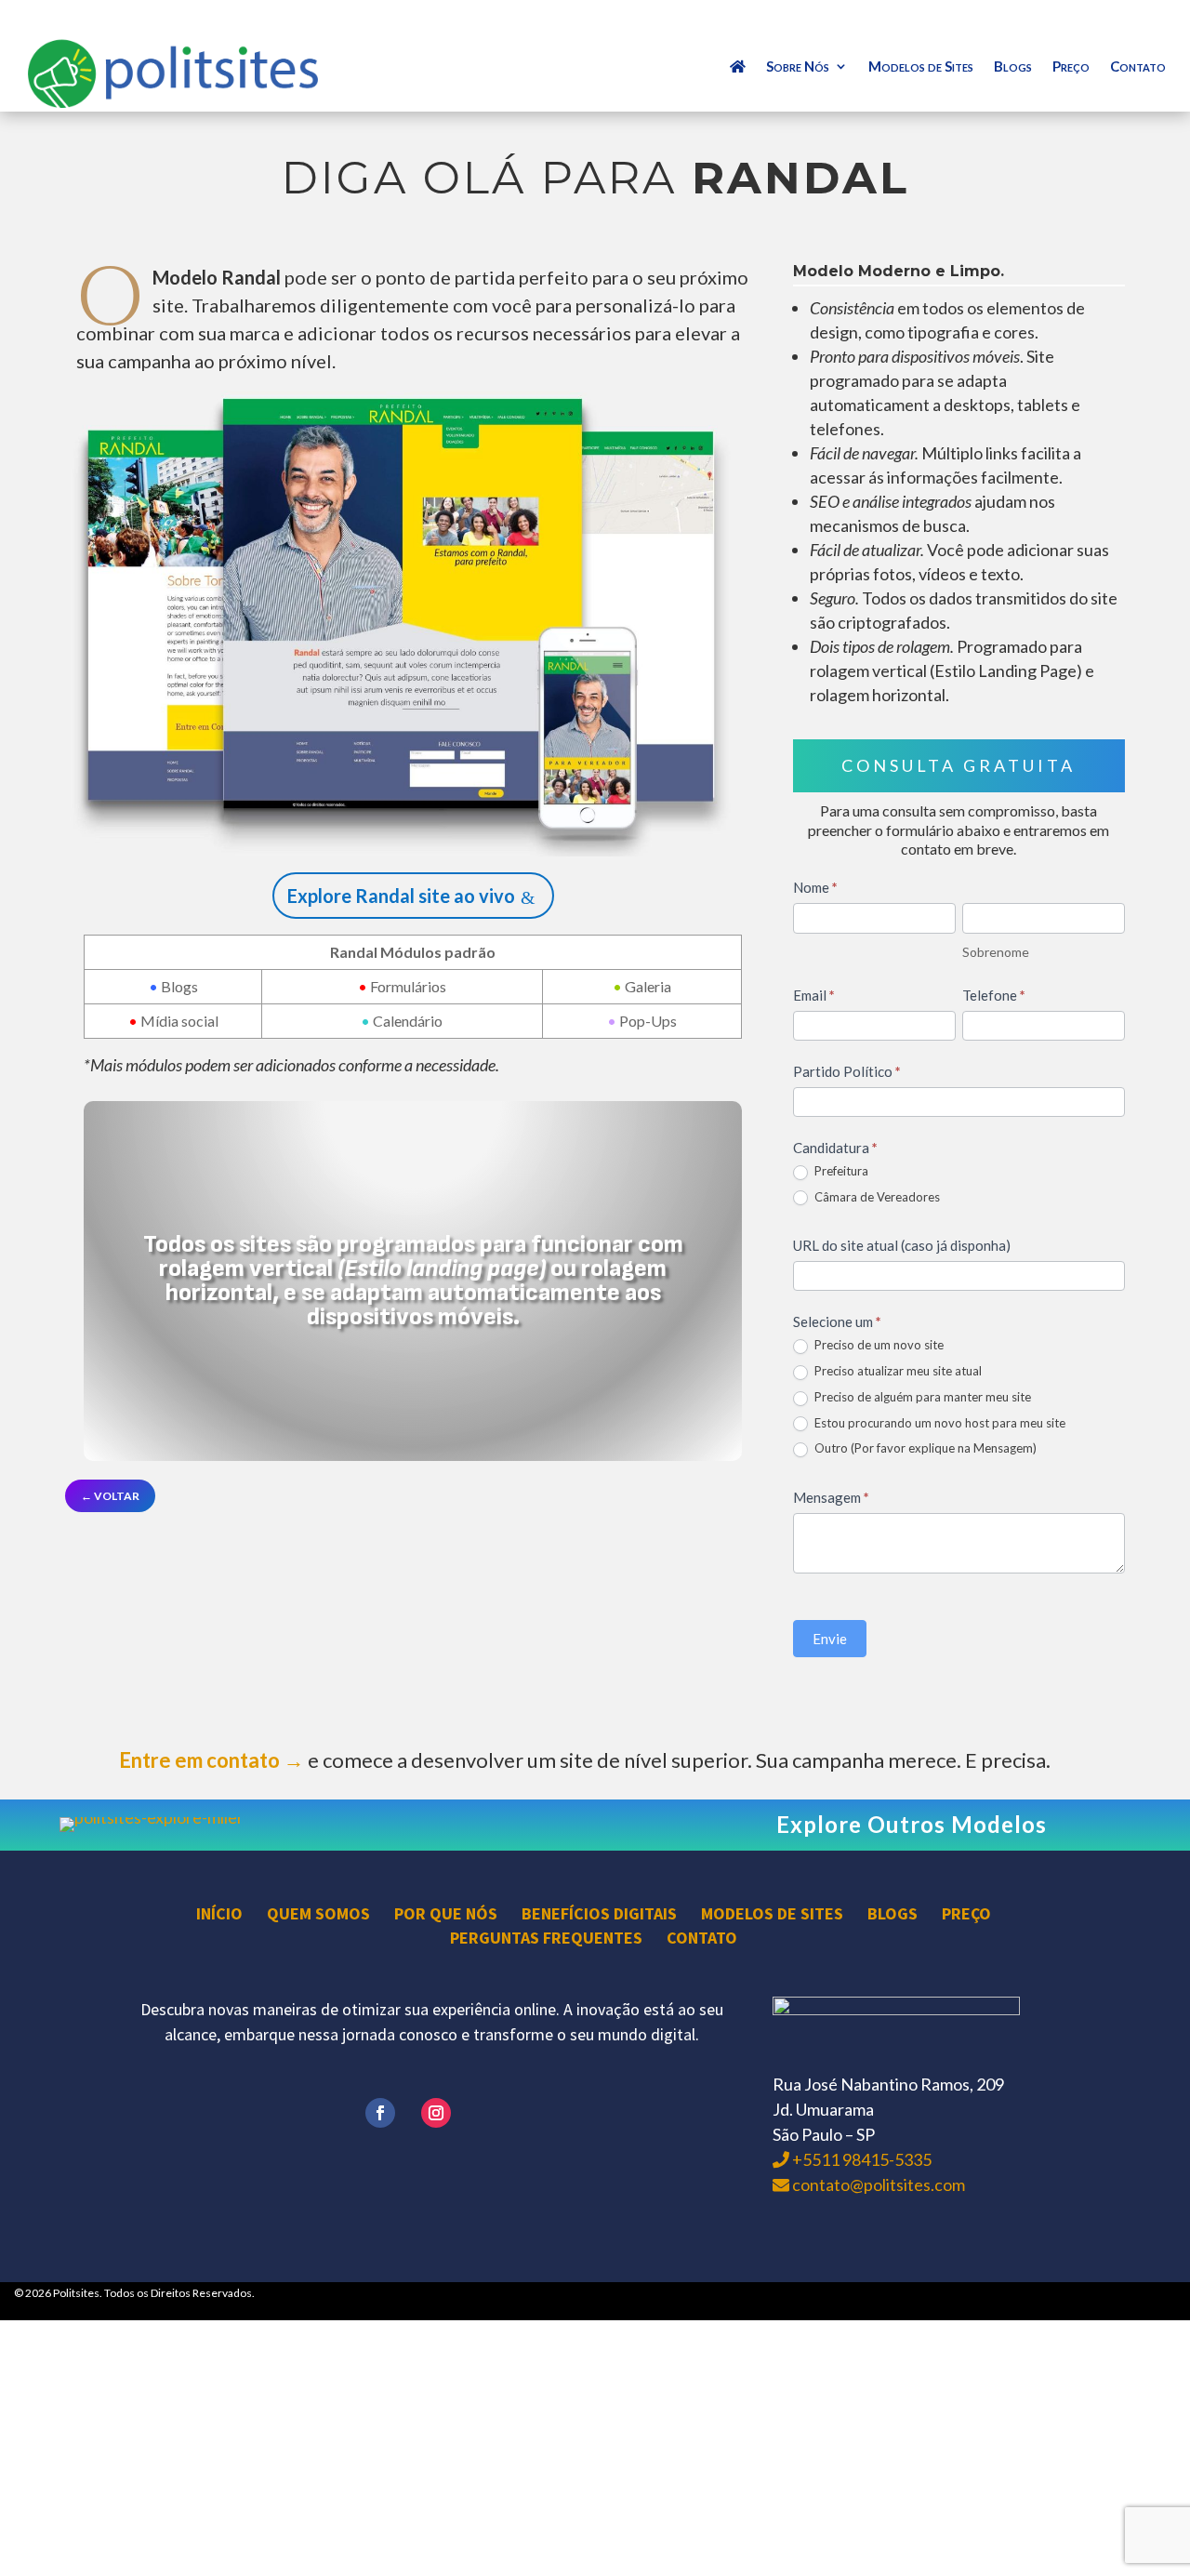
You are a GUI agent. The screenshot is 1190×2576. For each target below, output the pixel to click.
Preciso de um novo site (878, 1345)
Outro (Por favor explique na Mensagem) (924, 1448)
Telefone (994, 995)
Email (814, 995)
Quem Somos (318, 1913)
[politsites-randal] (413, 850)
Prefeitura (840, 1171)
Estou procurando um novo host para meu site (939, 1423)
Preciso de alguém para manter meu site (921, 1397)
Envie (830, 1639)
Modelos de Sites (921, 67)
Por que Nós (446, 1913)
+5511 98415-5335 (860, 2159)
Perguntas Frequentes (546, 1938)
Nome (815, 887)
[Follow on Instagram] (436, 2113)
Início (219, 1913)
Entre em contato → (212, 1760)
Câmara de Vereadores (876, 1197)
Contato (1138, 67)
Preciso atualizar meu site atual (897, 1371)
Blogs (1013, 67)
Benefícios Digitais (599, 1913)
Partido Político (847, 1071)
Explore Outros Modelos (912, 1824)
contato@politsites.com (877, 2184)
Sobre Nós (798, 67)
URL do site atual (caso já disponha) (902, 1245)
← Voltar (110, 1496)
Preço (1071, 67)
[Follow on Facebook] (380, 2113)
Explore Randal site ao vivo (401, 896)
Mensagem (831, 1497)
